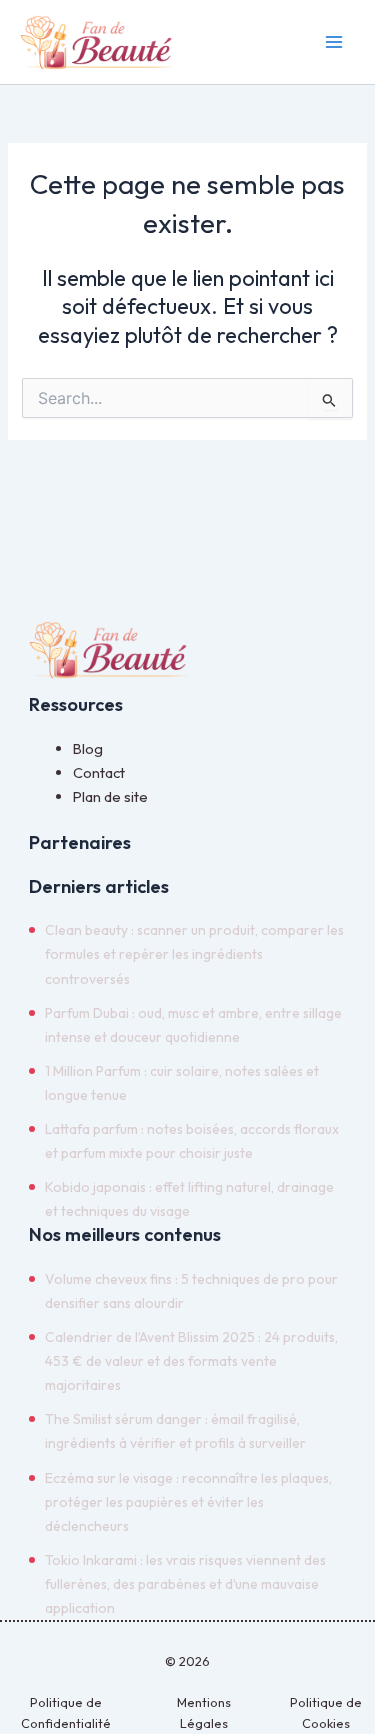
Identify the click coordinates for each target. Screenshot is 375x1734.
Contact (99, 772)
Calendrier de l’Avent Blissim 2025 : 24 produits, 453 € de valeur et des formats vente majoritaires (191, 1361)
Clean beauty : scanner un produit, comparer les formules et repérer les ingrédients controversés (194, 954)
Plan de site (110, 796)
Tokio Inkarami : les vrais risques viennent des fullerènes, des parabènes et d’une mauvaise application (185, 1584)
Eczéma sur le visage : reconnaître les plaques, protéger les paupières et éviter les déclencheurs (188, 1502)
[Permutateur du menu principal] (334, 42)
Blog (88, 748)
